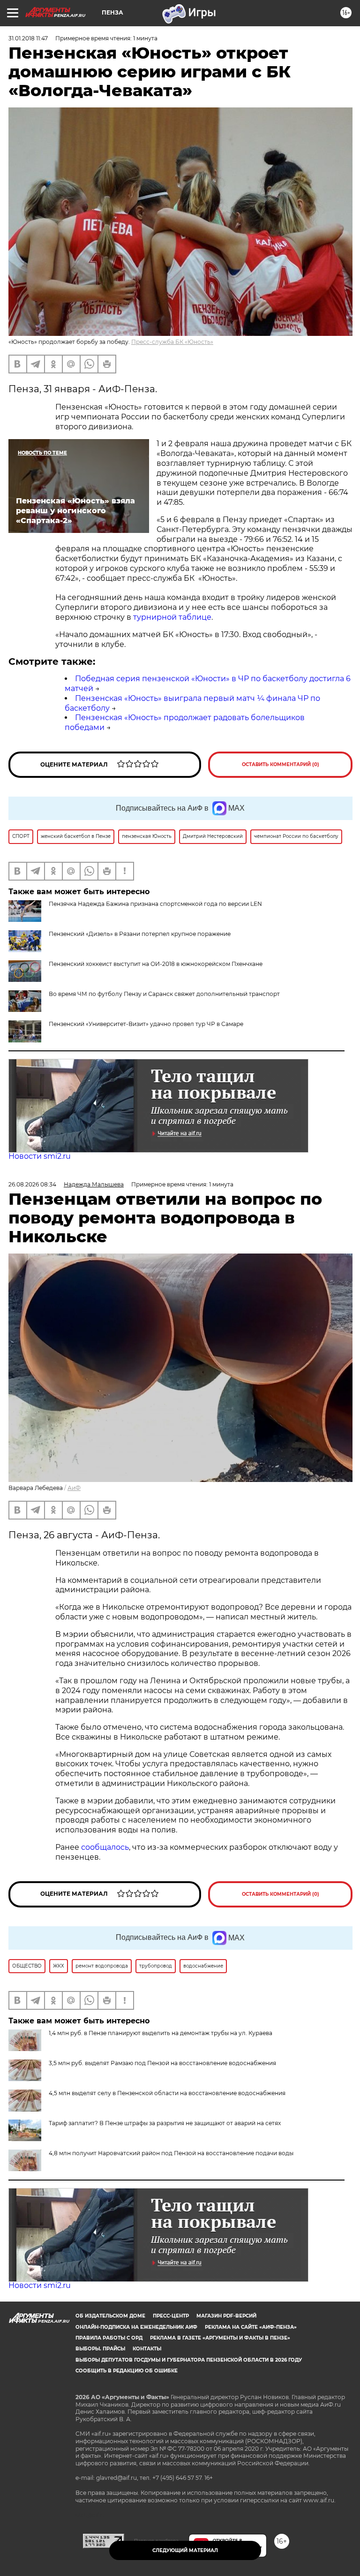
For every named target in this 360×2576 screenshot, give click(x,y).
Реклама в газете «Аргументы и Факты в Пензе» (220, 2338)
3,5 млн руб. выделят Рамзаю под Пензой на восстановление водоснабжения (162, 2063)
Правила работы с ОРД (109, 2338)
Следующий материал (185, 2550)
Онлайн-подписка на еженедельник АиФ (136, 2327)
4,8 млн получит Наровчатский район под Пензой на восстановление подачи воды (171, 2153)
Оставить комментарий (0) (281, 764)
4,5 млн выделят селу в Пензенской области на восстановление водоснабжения (167, 2093)
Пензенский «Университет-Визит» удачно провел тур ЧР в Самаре (146, 1024)
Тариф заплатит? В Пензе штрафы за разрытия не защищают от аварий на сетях (165, 2123)
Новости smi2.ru (40, 1156)
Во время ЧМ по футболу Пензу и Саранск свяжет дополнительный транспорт (164, 994)
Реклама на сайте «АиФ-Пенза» (251, 2327)
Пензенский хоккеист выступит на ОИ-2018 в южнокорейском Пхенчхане (156, 964)
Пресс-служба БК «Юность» (172, 342)
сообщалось (105, 1847)
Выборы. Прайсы (100, 2349)
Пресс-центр (171, 2316)
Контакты (147, 2349)
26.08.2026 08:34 (32, 1184)
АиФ (74, 1488)
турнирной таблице (172, 617)
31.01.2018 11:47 (28, 38)
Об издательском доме (110, 2316)
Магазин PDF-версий (226, 2316)
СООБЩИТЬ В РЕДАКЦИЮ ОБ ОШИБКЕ (127, 2371)
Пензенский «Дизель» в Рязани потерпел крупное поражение (140, 934)
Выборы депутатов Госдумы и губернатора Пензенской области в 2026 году (189, 2360)
